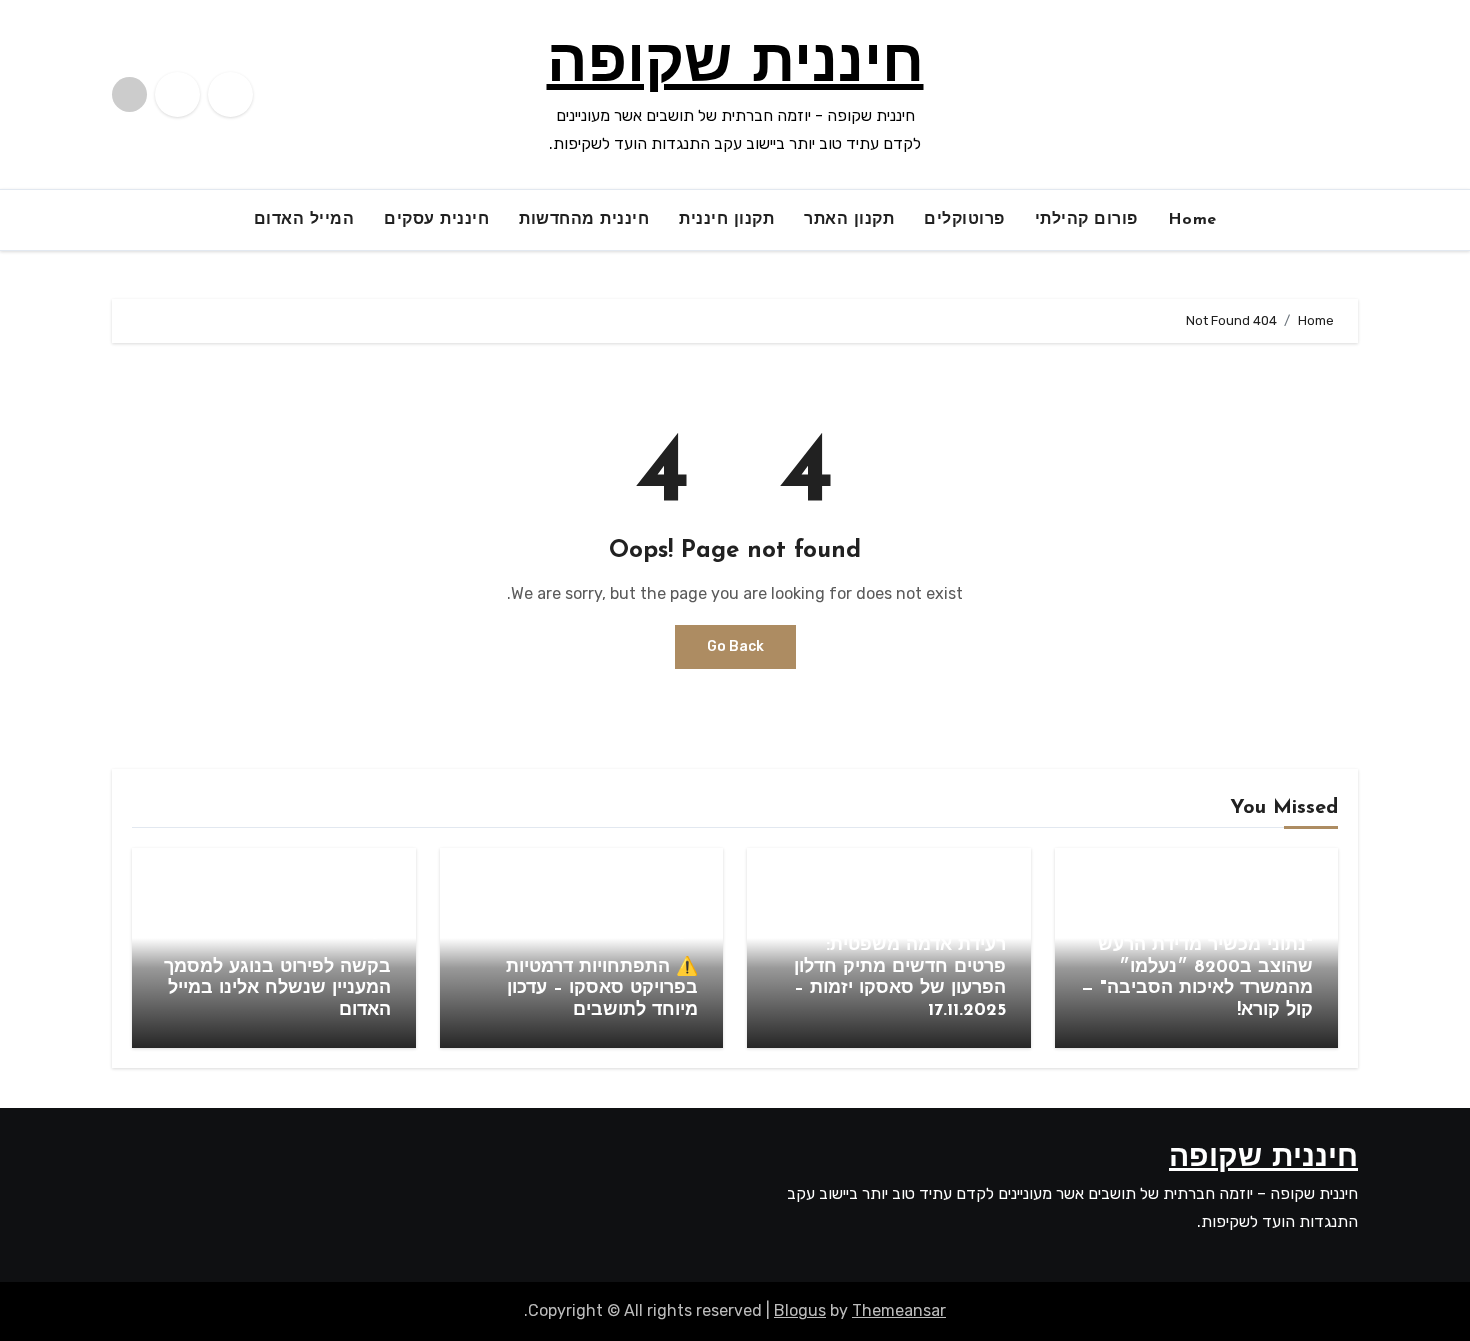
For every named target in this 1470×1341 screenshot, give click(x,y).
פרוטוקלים (964, 220)
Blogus (800, 1310)
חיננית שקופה (735, 66)
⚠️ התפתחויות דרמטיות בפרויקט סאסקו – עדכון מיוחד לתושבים (602, 989)
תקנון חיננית (726, 220)
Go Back (735, 646)
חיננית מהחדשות (584, 220)
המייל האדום (304, 220)
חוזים (977, 908)
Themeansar (899, 1310)
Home (1192, 220)
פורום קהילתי (1086, 220)
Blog (1285, 908)
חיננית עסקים (436, 220)
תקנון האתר (849, 220)
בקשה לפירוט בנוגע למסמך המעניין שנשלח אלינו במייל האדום (277, 989)
